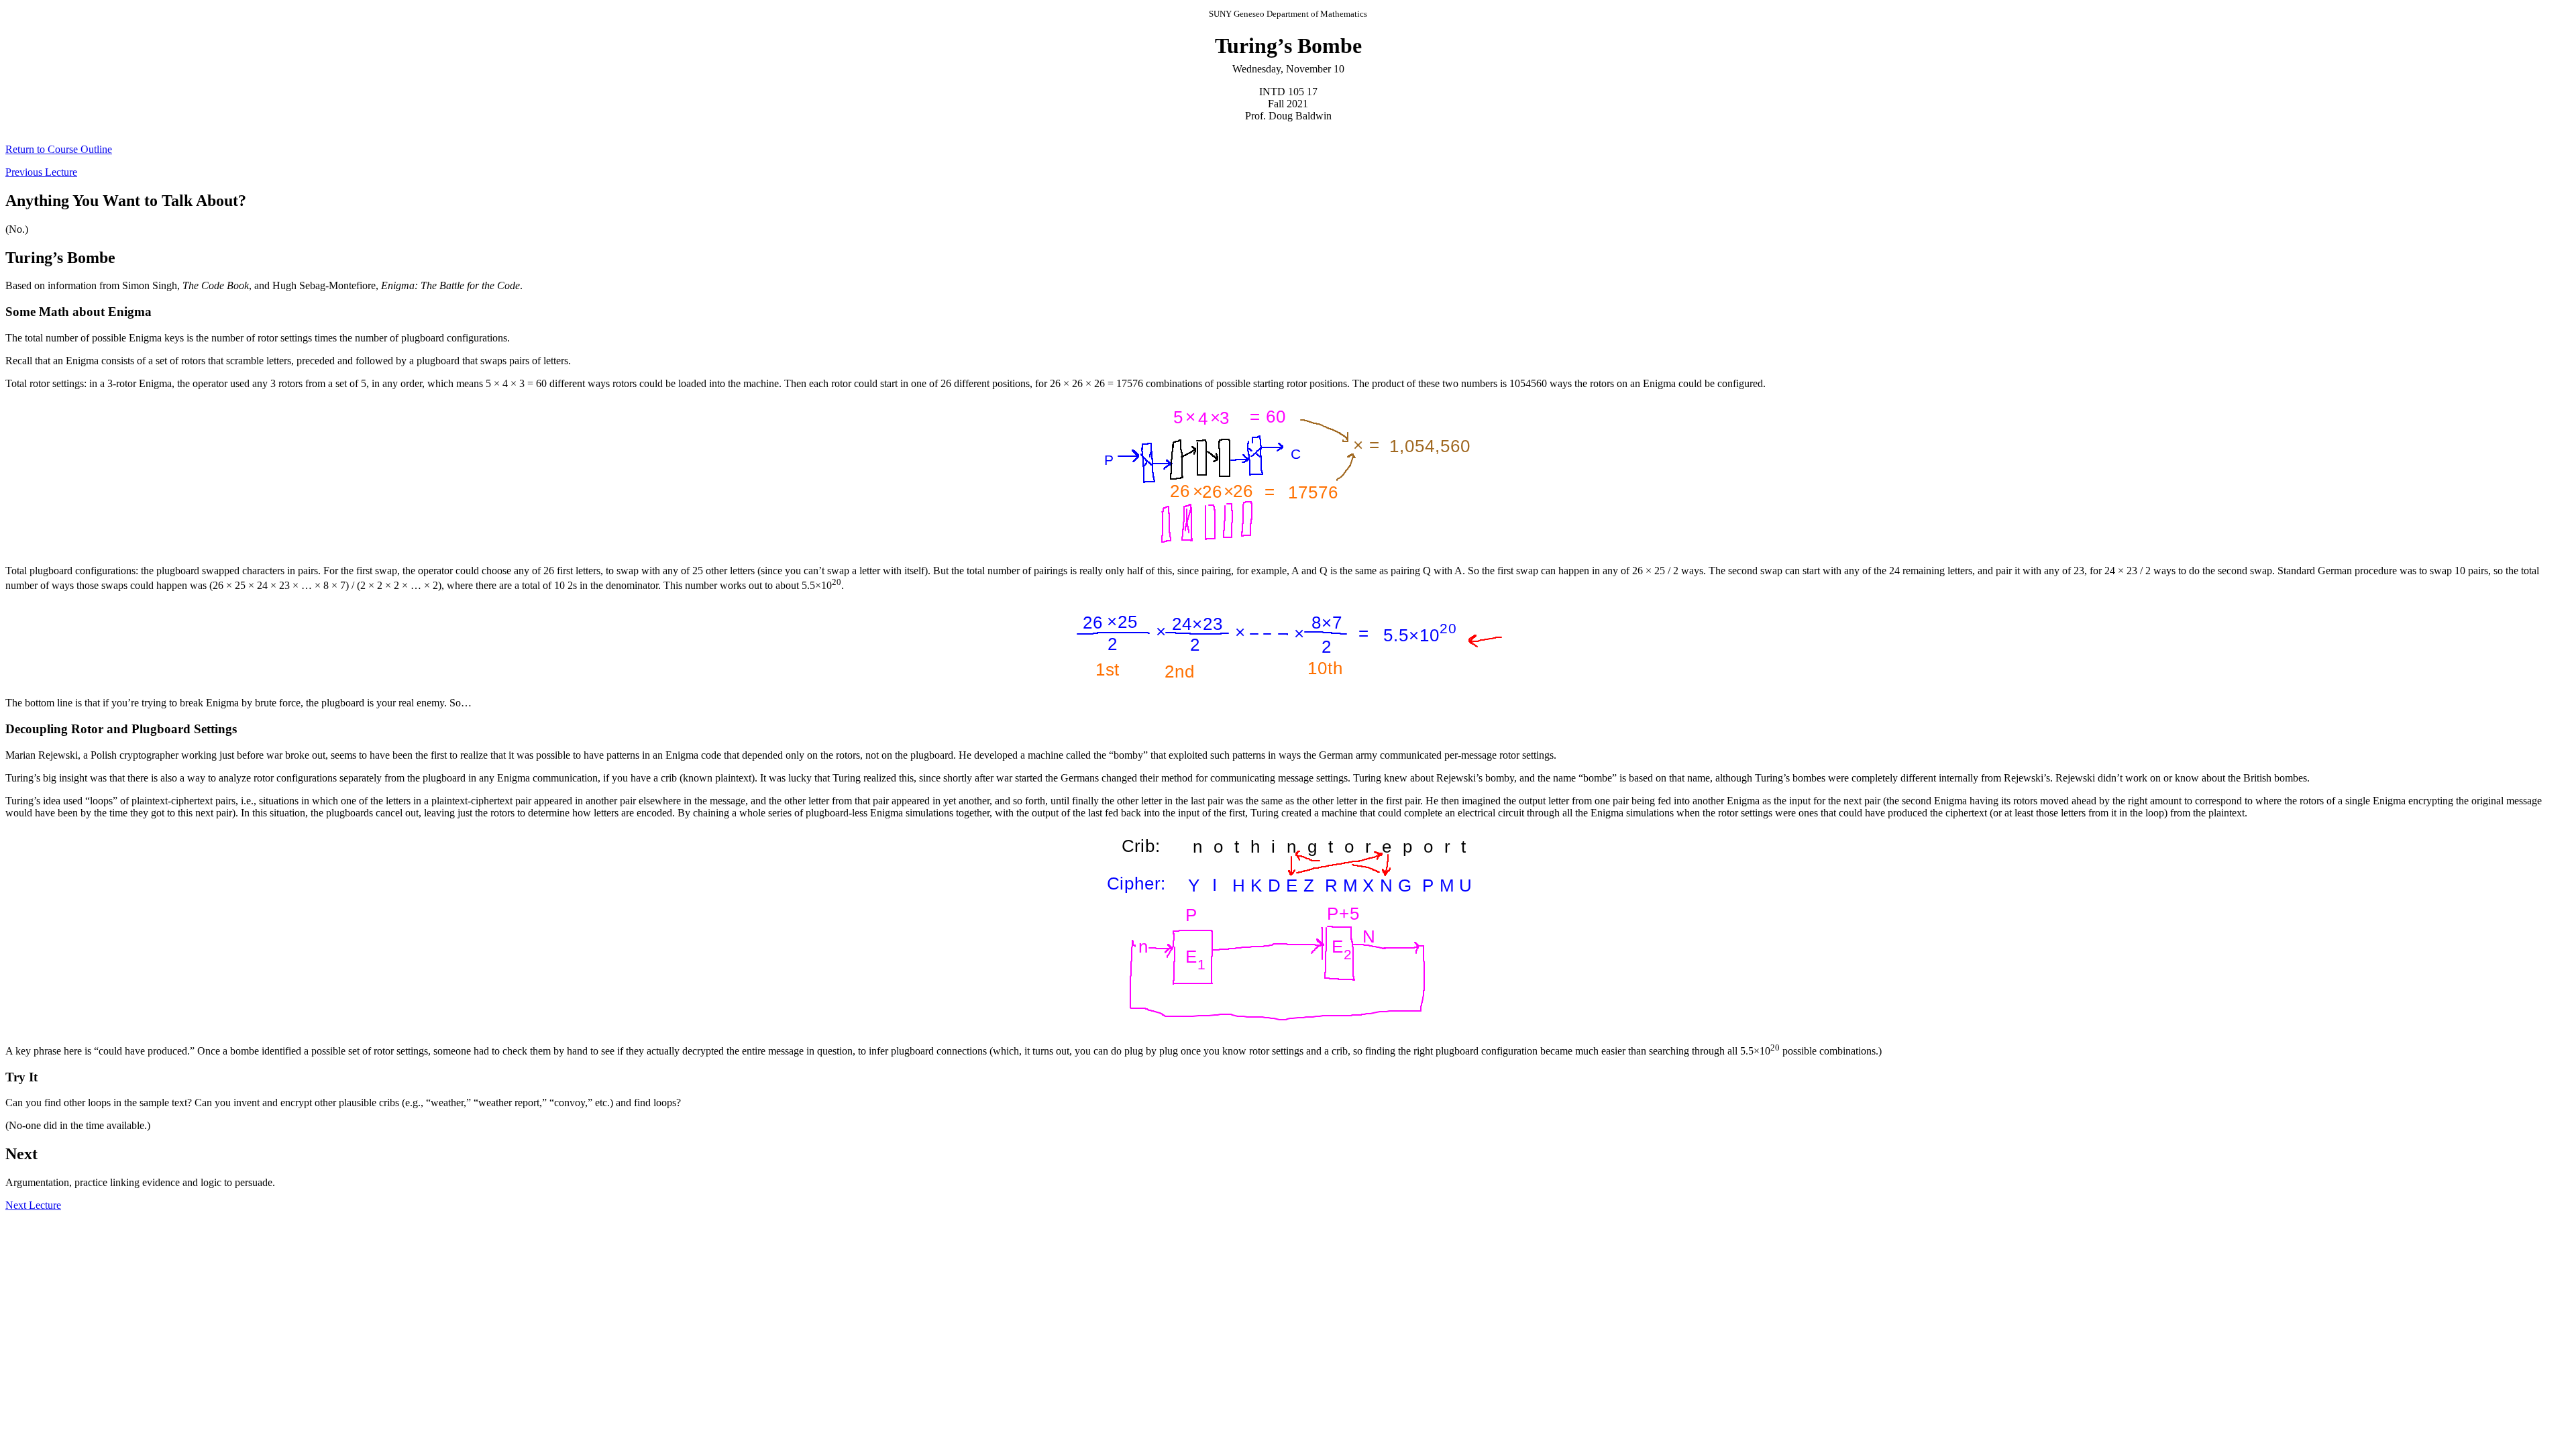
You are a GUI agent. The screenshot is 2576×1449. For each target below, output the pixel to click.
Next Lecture (33, 1205)
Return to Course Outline (59, 149)
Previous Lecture (41, 172)
